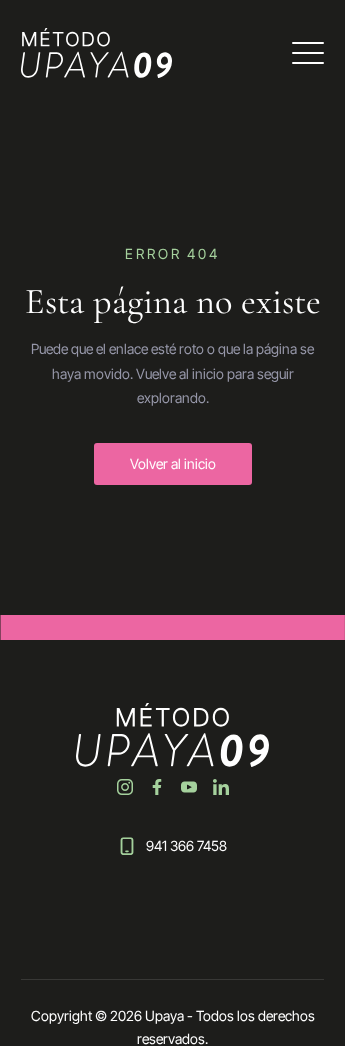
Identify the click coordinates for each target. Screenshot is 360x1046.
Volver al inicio (173, 463)
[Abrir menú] (308, 53)
